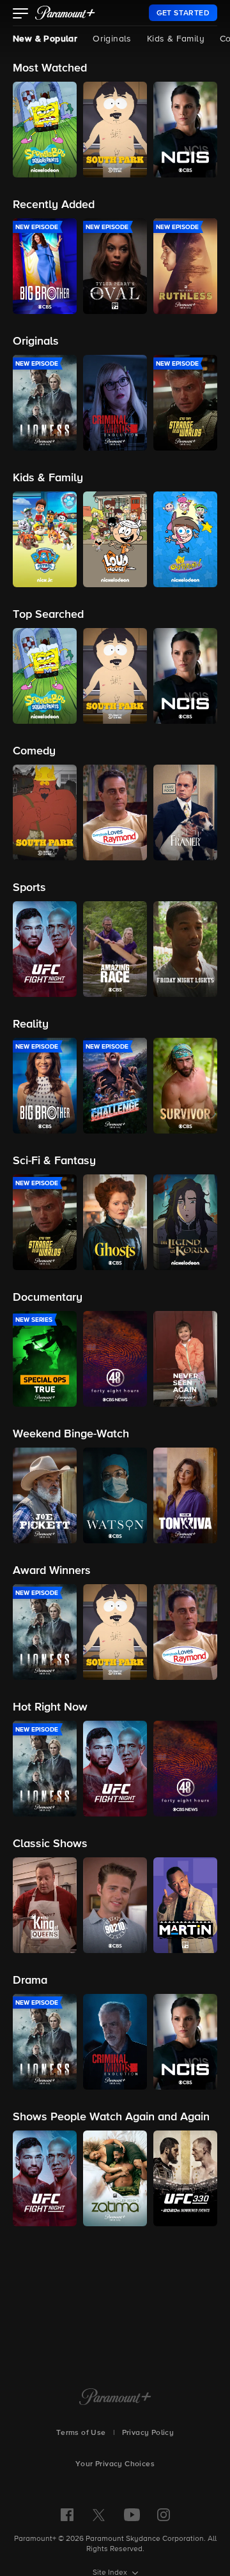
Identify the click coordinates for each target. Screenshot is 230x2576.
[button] (21, 15)
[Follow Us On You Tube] (132, 2515)
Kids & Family (176, 39)
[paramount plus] (65, 13)
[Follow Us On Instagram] (164, 2515)
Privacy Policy (148, 2433)
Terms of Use (81, 2433)
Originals (112, 39)
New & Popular (45, 39)
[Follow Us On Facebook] (67, 2515)
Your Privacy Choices (115, 2464)
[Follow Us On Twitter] (99, 2514)
